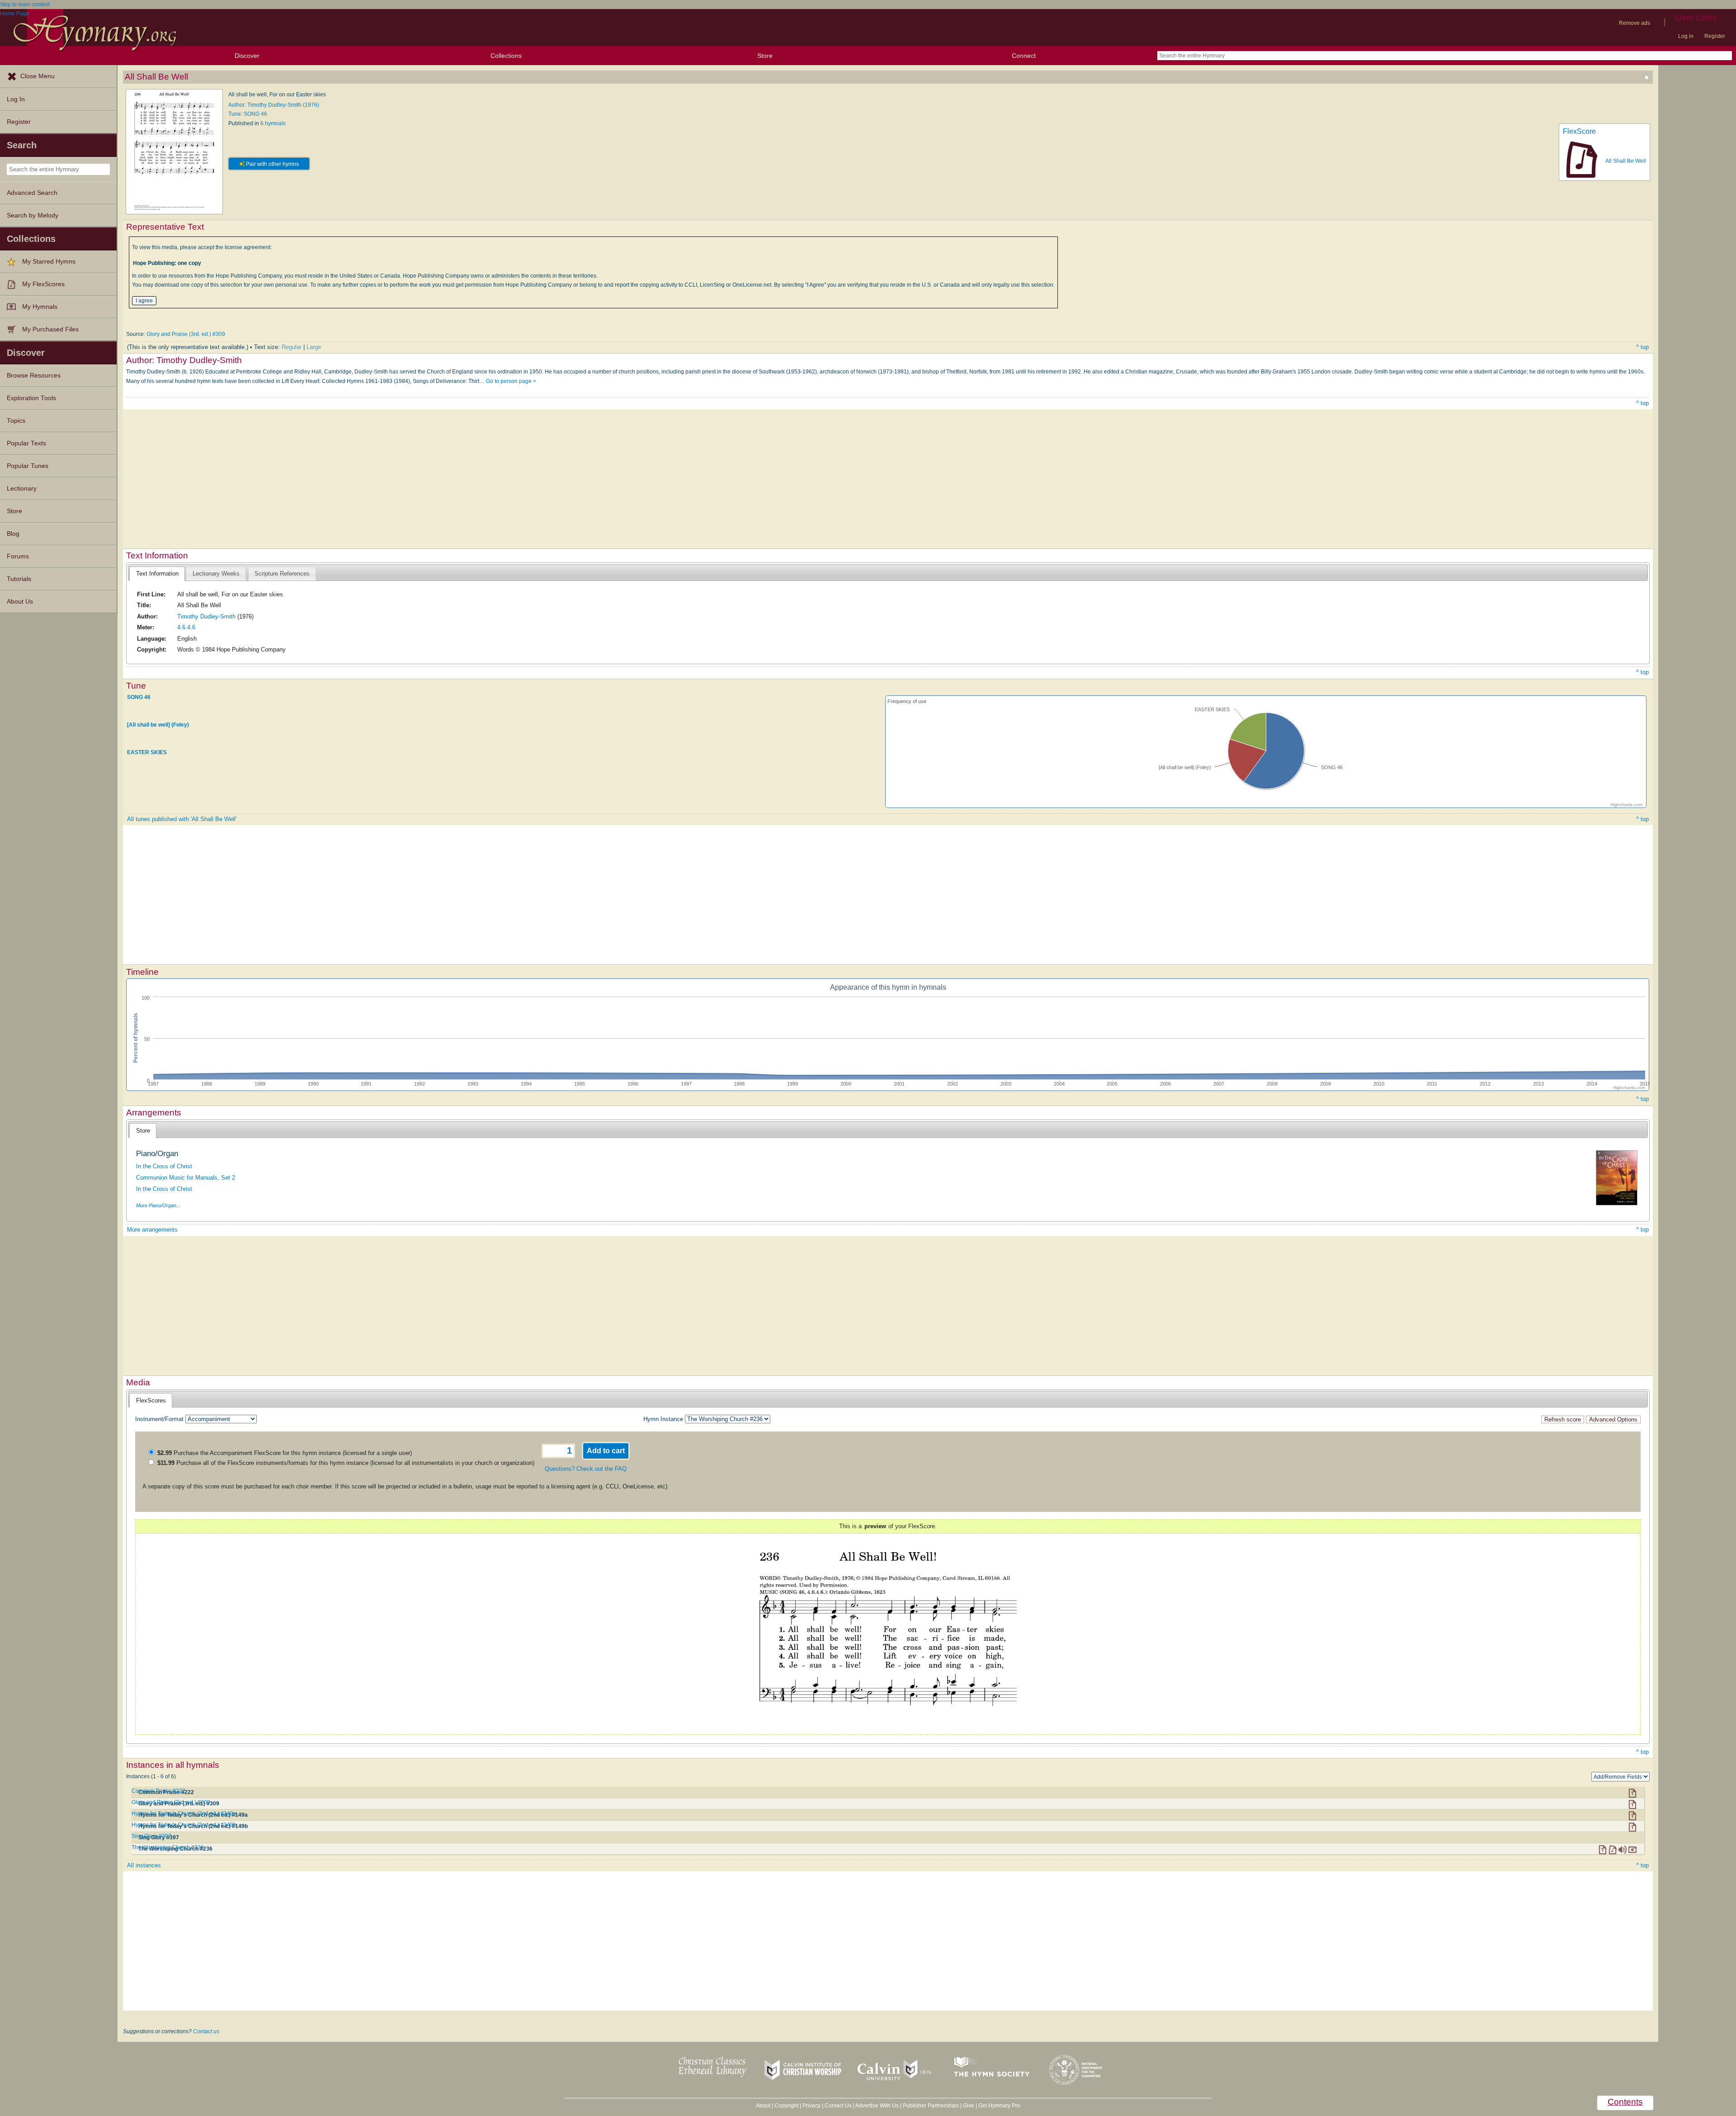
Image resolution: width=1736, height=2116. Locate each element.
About (763, 2106)
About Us (20, 602)
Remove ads (1635, 23)
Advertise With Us (877, 2106)
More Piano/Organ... (158, 1205)
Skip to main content (25, 5)
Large (314, 347)
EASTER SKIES (147, 752)
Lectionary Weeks (216, 574)
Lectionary (22, 489)
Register (1715, 36)
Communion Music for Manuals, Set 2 (186, 1178)
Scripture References (282, 574)
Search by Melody (33, 215)
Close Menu (38, 76)
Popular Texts (26, 443)
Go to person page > (511, 381)
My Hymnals (40, 307)
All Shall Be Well (1626, 161)
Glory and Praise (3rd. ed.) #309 (186, 334)
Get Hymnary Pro (999, 2106)
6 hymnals (273, 123)
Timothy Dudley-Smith (206, 616)
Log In (16, 99)
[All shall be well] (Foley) (158, 725)
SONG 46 (139, 697)
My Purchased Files (50, 329)
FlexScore (1579, 131)
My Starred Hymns (49, 262)
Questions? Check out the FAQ (586, 1469)
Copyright (786, 2106)
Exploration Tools (31, 398)
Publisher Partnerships (931, 2106)
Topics (16, 421)
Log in (1686, 36)
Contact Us (838, 2106)
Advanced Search (32, 193)
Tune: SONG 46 (248, 114)
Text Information (157, 574)
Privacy (811, 2106)
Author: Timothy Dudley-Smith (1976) (274, 105)
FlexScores (151, 1400)
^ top (1642, 347)
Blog (13, 534)
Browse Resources (34, 375)
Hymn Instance (663, 1419)
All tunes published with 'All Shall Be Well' (182, 819)
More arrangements (152, 1230)
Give (969, 2106)
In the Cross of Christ (164, 1166)
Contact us (206, 2031)
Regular (292, 347)
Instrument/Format (159, 1419)
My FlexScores (43, 284)
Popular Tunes (28, 466)
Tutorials (19, 579)
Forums (18, 556)
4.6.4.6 (186, 627)
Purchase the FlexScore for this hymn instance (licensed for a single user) (285, 1453)
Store (765, 56)
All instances (144, 1865)
